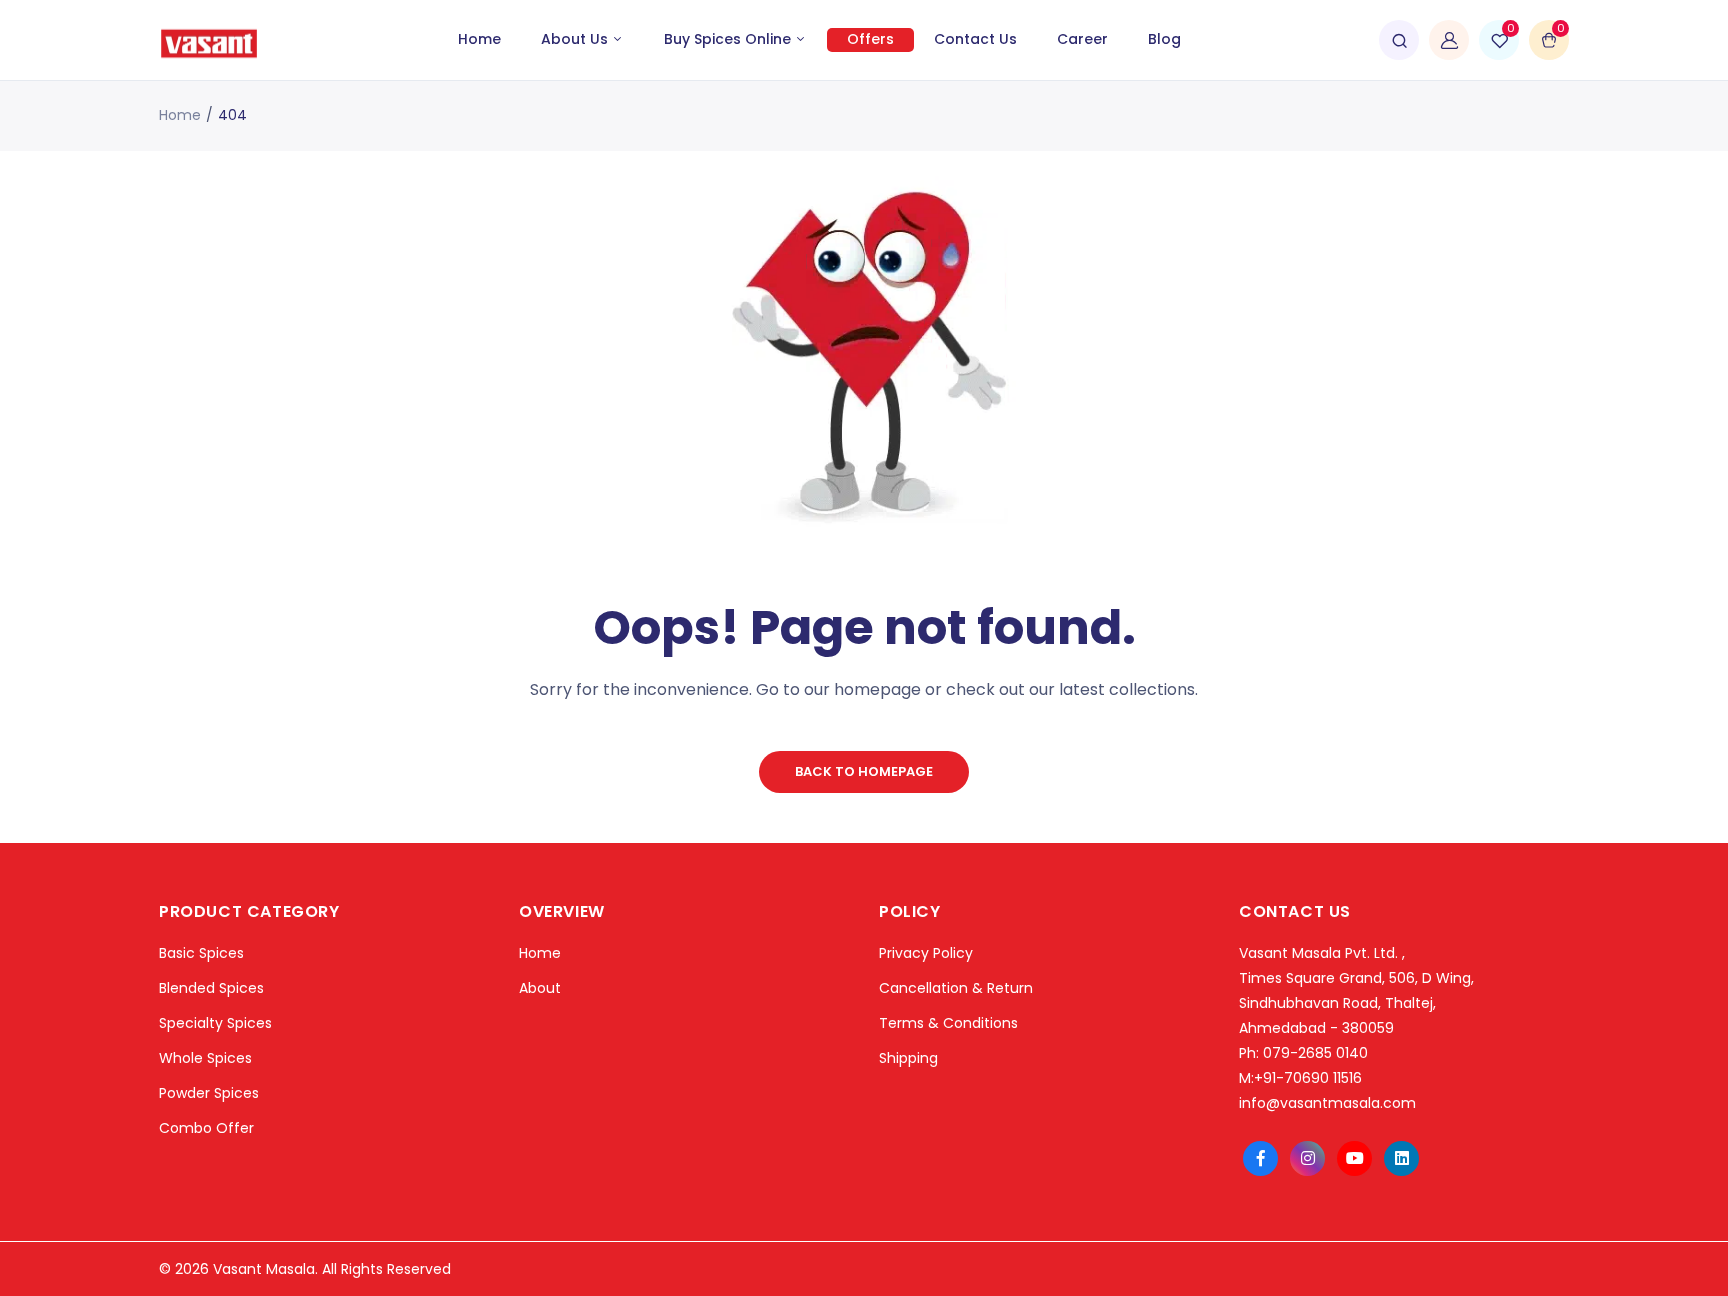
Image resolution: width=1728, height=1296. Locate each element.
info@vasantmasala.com (1327, 1103)
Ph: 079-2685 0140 (1303, 1053)
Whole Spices (205, 1058)
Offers (870, 39)
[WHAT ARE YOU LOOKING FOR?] (1399, 40)
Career (1082, 39)
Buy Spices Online (729, 39)
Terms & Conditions (948, 1023)
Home (479, 39)
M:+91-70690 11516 (1300, 1078)
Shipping (908, 1058)
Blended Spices (211, 988)
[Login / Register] (1449, 40)
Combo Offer (206, 1128)
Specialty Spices (215, 1023)
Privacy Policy (926, 953)
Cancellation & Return (956, 988)
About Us (576, 39)
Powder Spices (209, 1093)
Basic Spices (201, 953)
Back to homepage (864, 771)
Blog (1164, 39)
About (540, 988)
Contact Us (975, 39)
